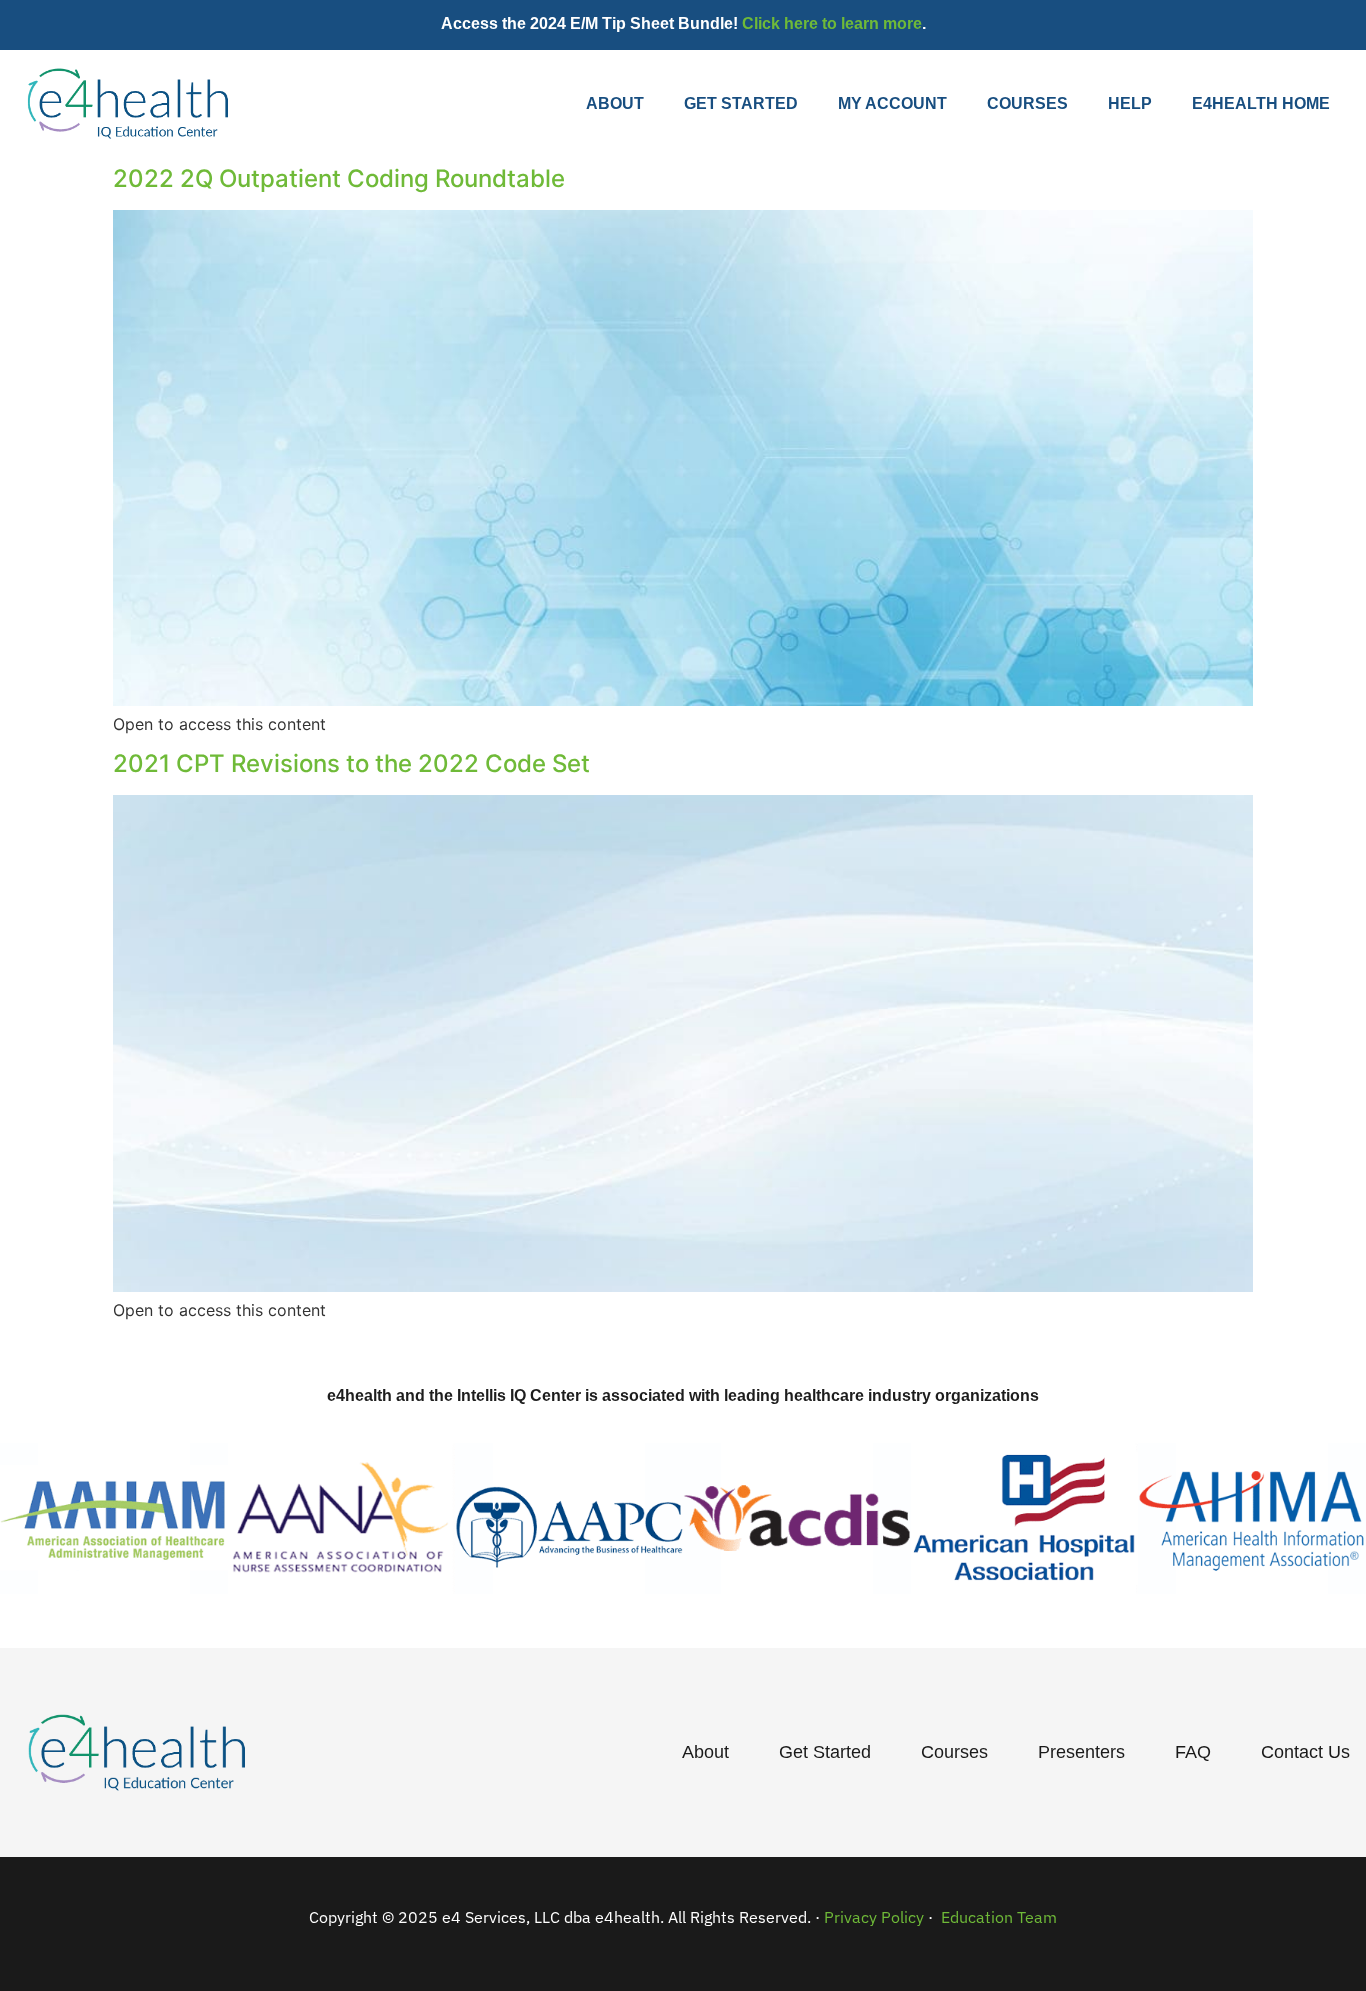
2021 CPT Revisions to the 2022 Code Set (351, 763)
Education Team (997, 1917)
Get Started (741, 103)
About (615, 103)
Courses (1027, 103)
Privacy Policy (874, 1917)
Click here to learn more (832, 23)
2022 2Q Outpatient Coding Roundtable (339, 178)
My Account (892, 103)
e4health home (1261, 103)
